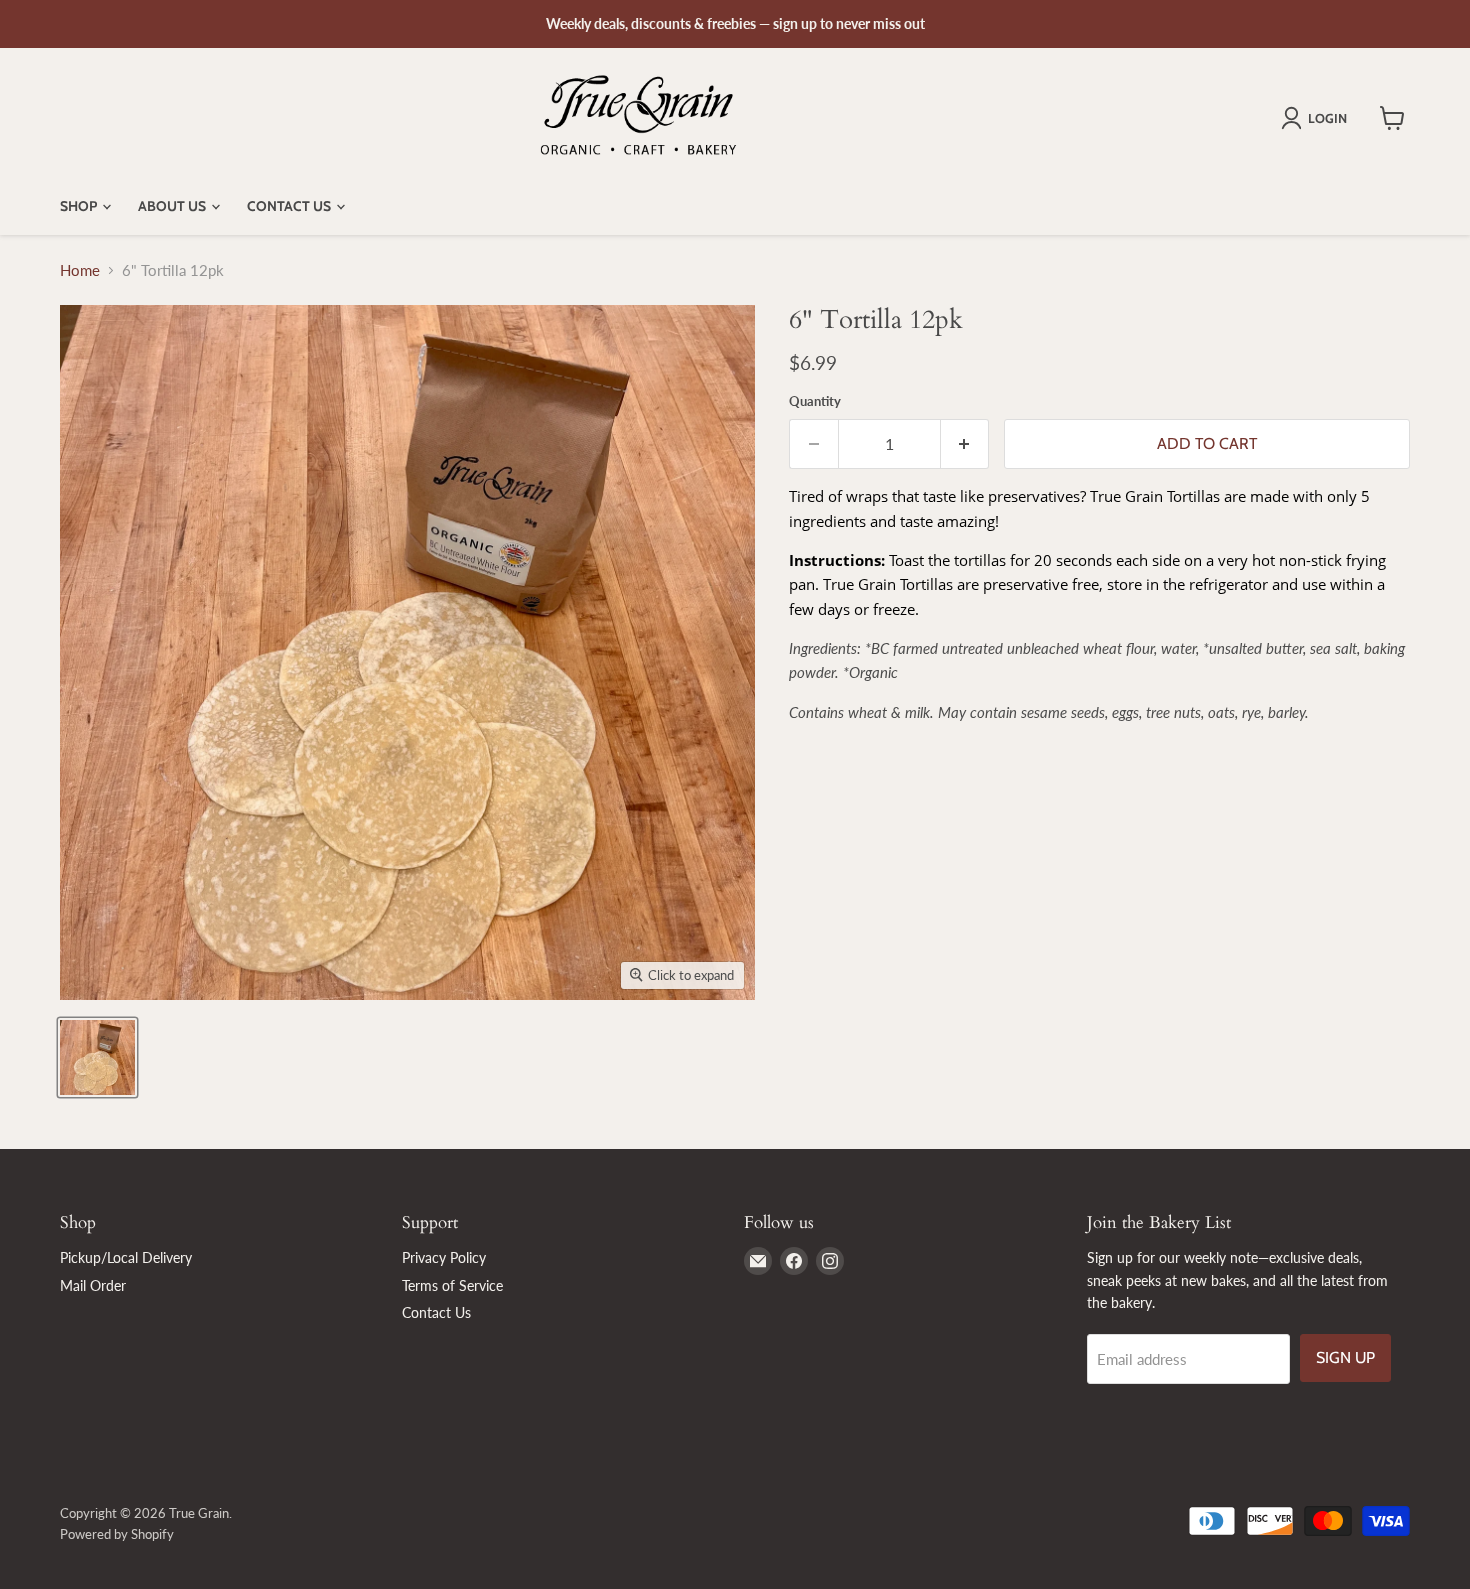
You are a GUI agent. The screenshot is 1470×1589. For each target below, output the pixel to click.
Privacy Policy (444, 1257)
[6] (97, 1057)
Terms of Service (452, 1285)
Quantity (815, 401)
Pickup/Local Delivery (126, 1257)
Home (80, 270)
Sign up (1345, 1357)
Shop (80, 206)
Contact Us (290, 206)
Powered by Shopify (117, 1534)
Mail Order (93, 1285)
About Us (173, 206)
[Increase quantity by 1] (965, 444)
